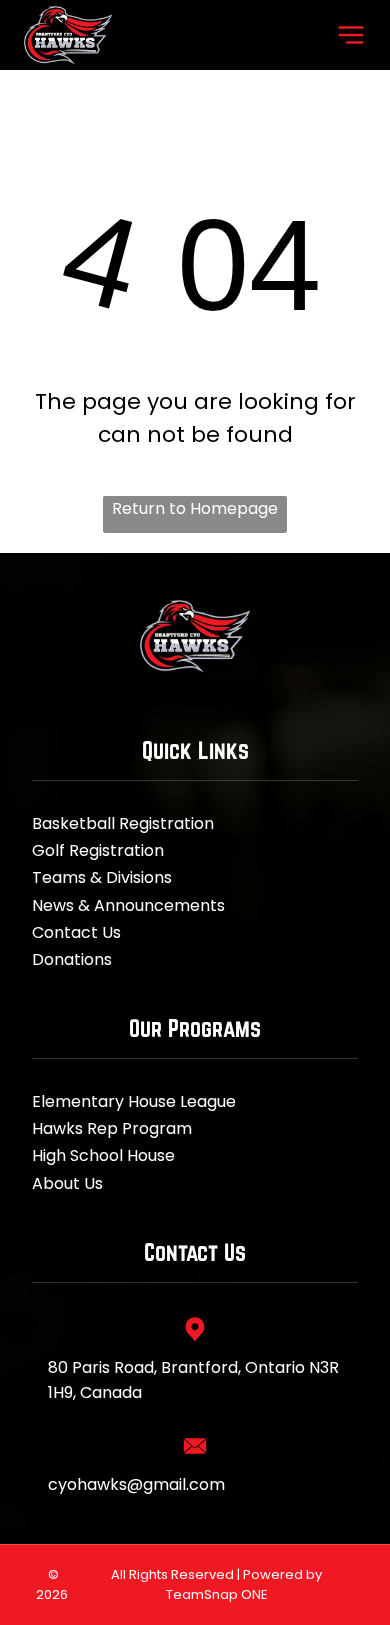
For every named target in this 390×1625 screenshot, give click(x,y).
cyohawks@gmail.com (136, 1484)
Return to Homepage (195, 508)
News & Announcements (128, 905)
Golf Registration (98, 850)
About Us (67, 1183)
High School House (103, 1155)
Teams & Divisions (102, 877)
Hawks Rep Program (112, 1128)
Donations (72, 959)
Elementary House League (134, 1101)
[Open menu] (351, 35)
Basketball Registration (123, 823)
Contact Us (76, 932)
